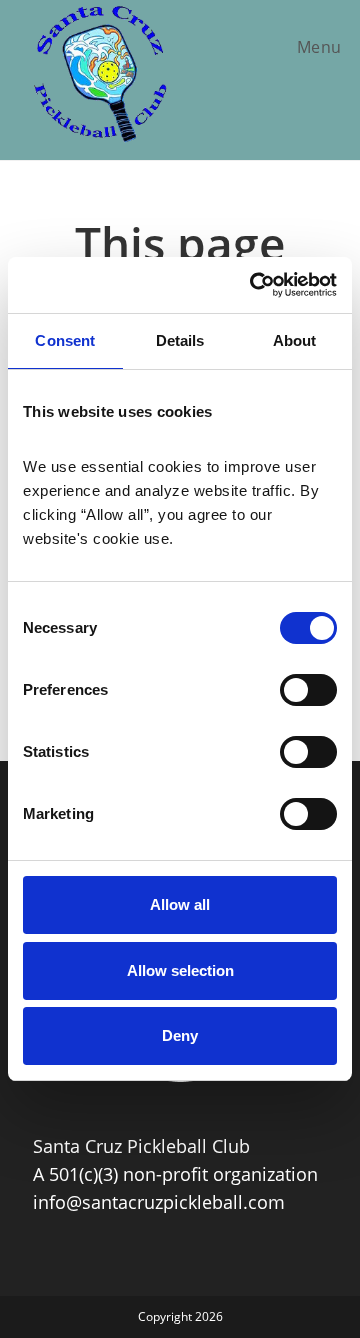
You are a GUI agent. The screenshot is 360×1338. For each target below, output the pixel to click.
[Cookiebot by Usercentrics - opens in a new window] (254, 285)
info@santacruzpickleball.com (159, 1202)
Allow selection (180, 970)
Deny (180, 1035)
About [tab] (295, 340)
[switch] (308, 690)
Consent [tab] (65, 340)
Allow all (180, 904)
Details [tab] (180, 340)
